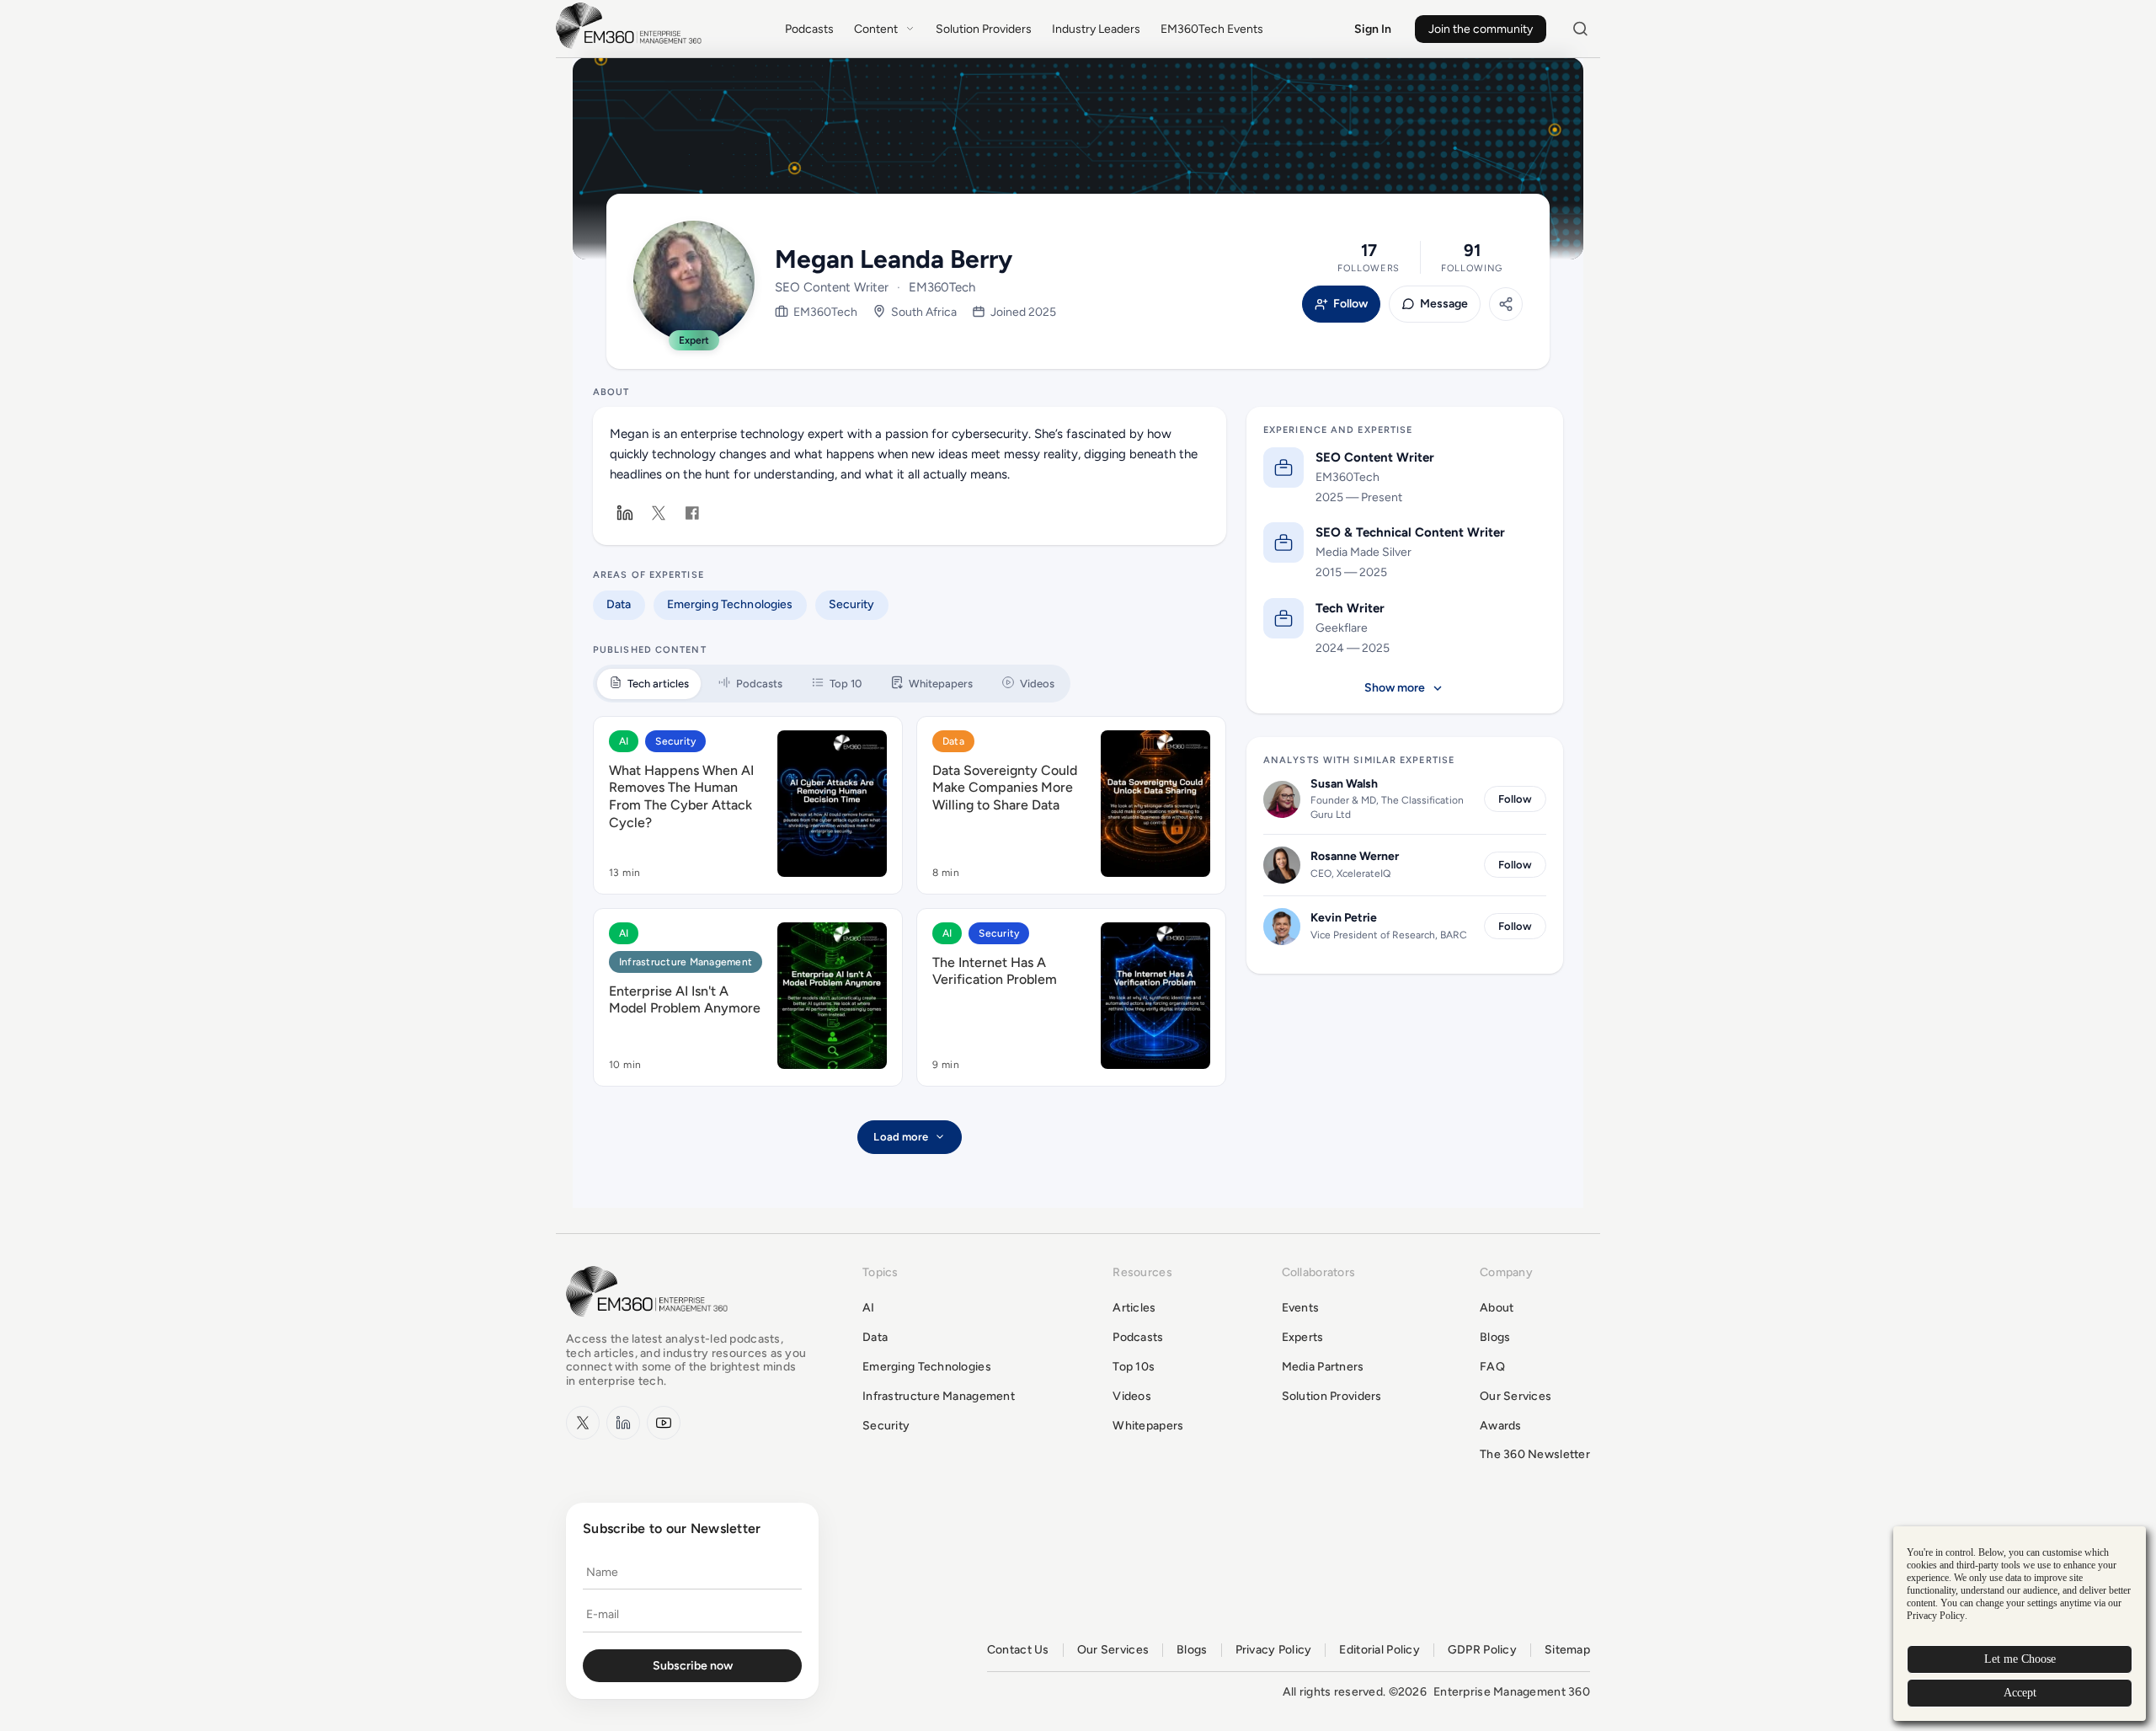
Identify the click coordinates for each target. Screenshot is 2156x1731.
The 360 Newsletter (1535, 1454)
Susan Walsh (1344, 784)
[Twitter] (659, 513)
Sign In (1373, 29)
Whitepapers (941, 684)
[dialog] (2020, 1624)
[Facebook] (692, 513)
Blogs (1495, 1337)
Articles (1134, 1308)
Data (619, 604)
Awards (1501, 1426)
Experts (1303, 1337)
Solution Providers (984, 29)
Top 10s (1134, 1367)
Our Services (1516, 1396)
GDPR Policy (1482, 1650)
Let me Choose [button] (2020, 1659)
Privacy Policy (1274, 1650)
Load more (901, 1137)
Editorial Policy (1379, 1650)
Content (876, 29)
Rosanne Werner (1355, 856)
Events (1301, 1308)
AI (624, 741)
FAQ (1492, 1367)
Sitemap (1567, 1650)
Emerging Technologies (730, 604)
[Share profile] (1506, 304)
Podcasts (809, 29)
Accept (2020, 1693)
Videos (1037, 684)
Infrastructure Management (686, 962)
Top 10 (846, 684)
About (1497, 1308)
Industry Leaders (1096, 29)
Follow (1350, 304)
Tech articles (658, 684)
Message (1444, 304)
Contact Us (1018, 1650)
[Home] (632, 47)
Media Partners (1323, 1367)
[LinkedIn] (625, 513)
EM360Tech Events (1212, 29)
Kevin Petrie (1344, 918)
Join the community (1481, 29)
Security (852, 604)
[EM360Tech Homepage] (650, 1325)
